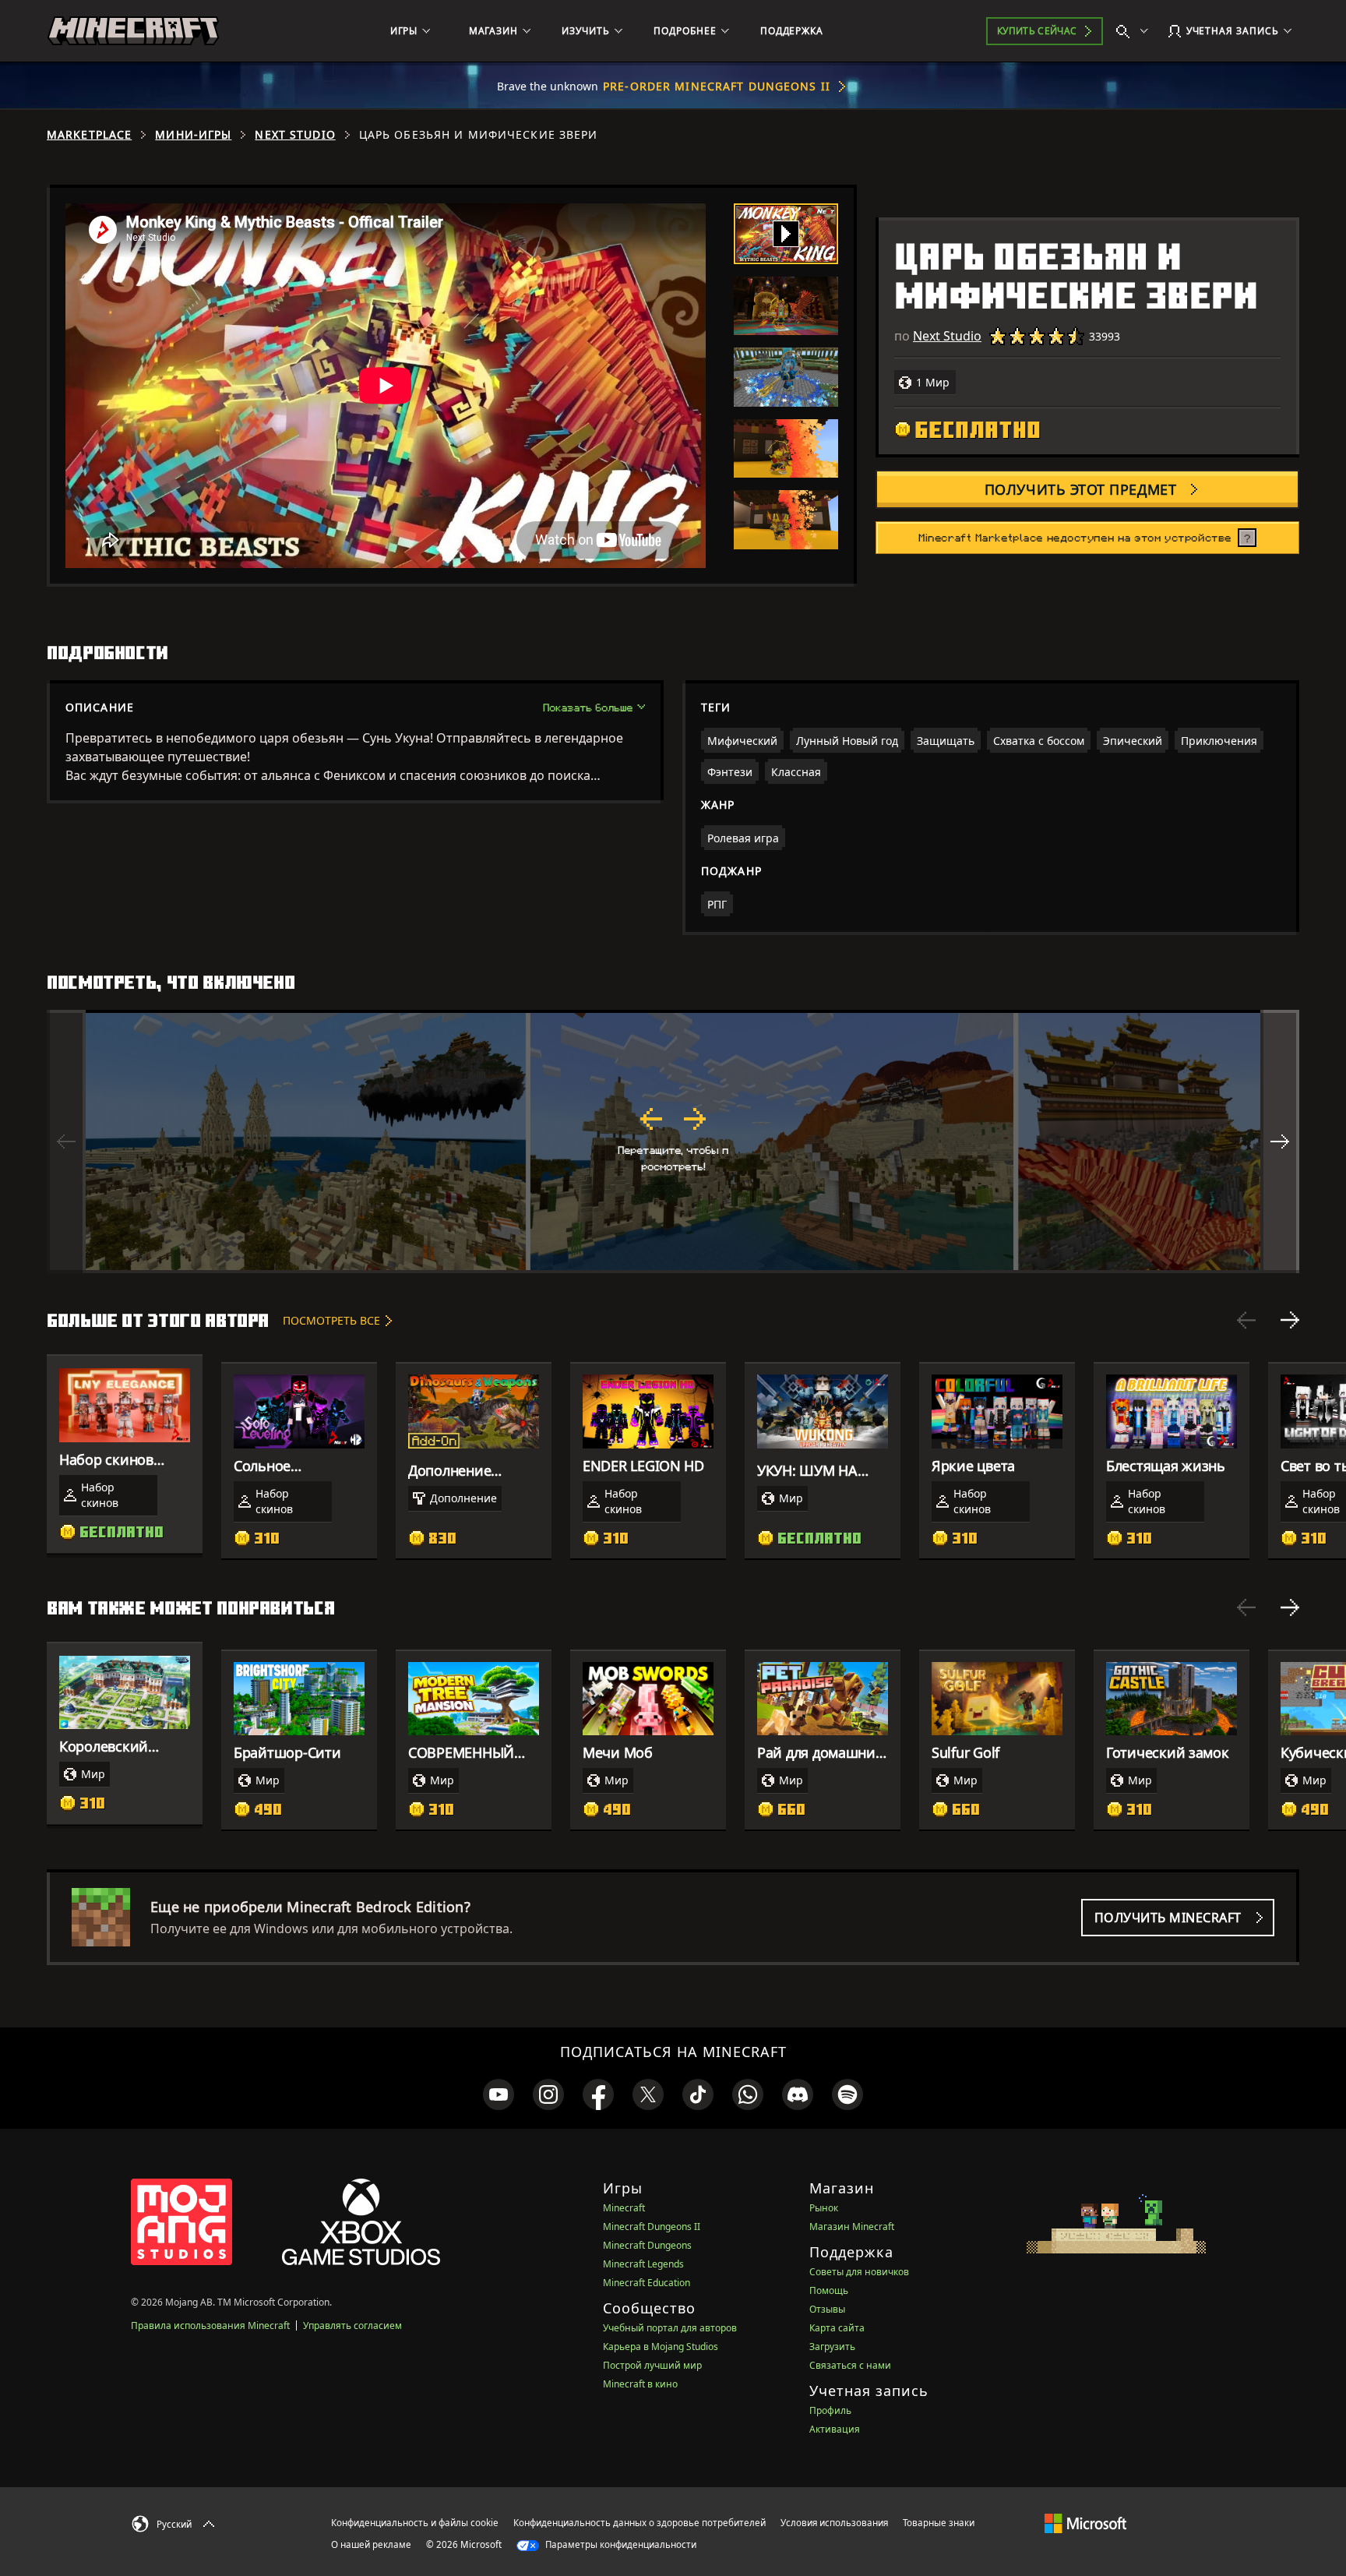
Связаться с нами (850, 2365)
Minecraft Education (647, 2283)
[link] (499, 2094)
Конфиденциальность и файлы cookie (415, 2523)
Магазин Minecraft (852, 2227)
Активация (835, 2429)
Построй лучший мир (652, 2365)
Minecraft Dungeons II (652, 2227)
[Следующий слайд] (1290, 1320)
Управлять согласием (352, 2325)
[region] (673, 1142)
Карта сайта (837, 2328)
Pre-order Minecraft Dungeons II (717, 86)
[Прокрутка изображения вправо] (1280, 1142)
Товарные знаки (939, 2523)
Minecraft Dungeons (647, 2245)
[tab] (786, 234)
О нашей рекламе (371, 2544)
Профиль (830, 2410)
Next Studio (295, 135)
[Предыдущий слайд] (1246, 1320)
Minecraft (624, 2208)
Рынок (824, 2208)
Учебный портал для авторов (670, 2328)
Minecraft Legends (643, 2264)
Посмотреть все (331, 1320)
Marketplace (89, 135)
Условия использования (834, 2523)
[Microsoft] (1085, 2522)
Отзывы (827, 2309)
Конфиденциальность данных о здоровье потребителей (640, 2523)
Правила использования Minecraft (210, 2325)
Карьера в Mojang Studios (661, 2347)
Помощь (829, 2290)
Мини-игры (193, 135)
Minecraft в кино (640, 2384)
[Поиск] (1136, 31)
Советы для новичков (859, 2272)
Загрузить (832, 2347)
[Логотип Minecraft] (133, 31)
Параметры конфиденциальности (620, 2544)
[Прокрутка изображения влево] (66, 1142)
